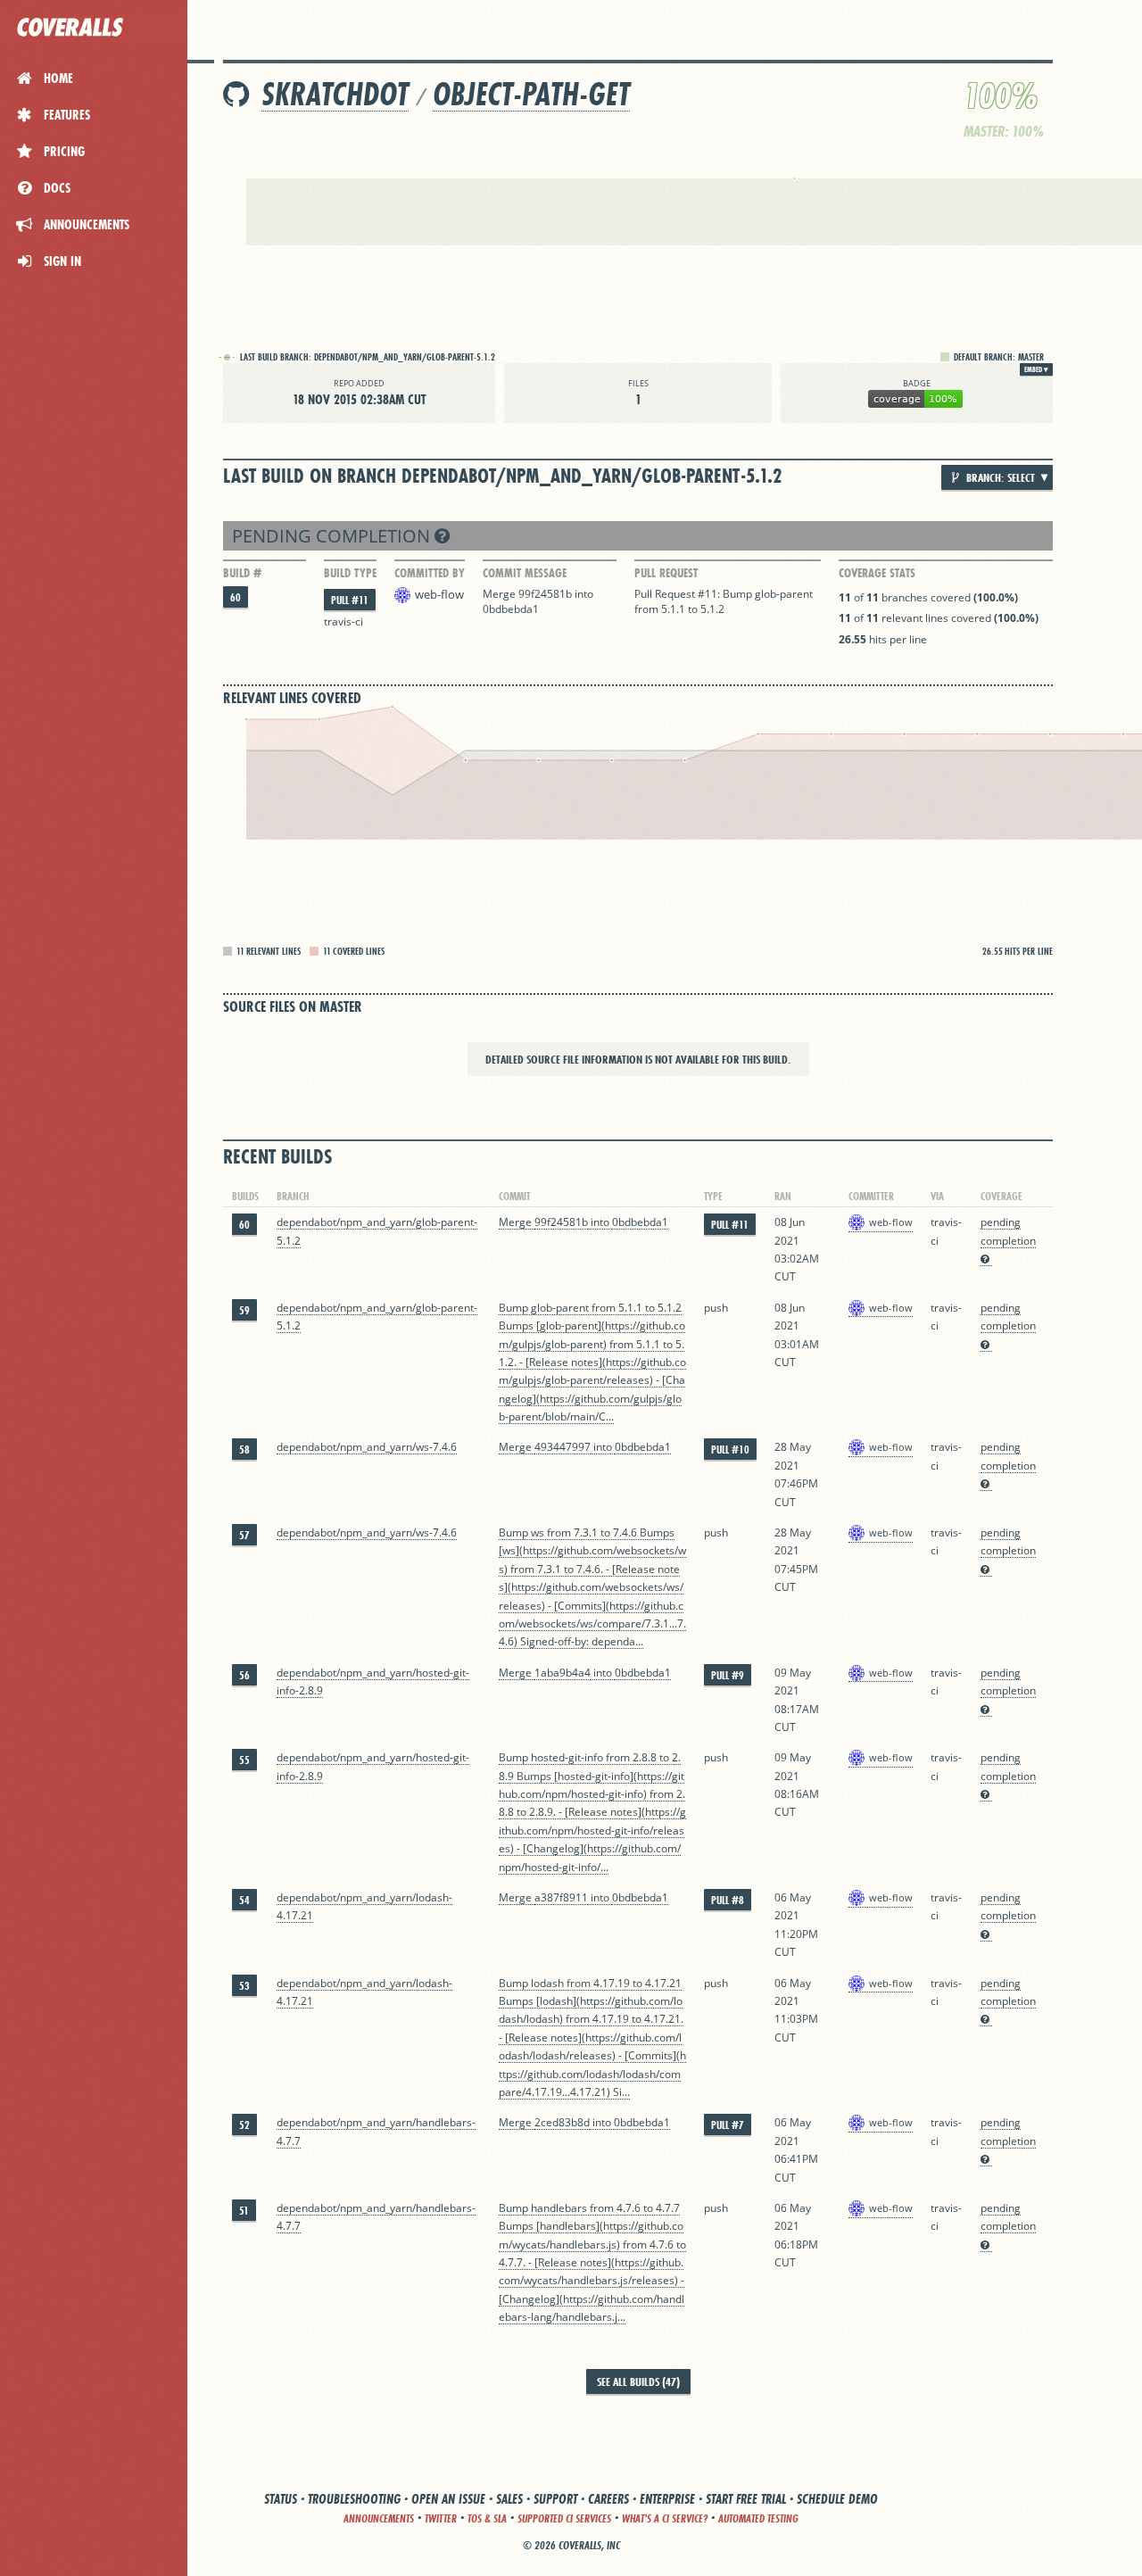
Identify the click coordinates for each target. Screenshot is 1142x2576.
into (584, 594)
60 (236, 597)
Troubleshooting (354, 2499)
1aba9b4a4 (563, 1673)
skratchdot (335, 94)
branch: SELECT (999, 477)
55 (244, 1760)
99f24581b (545, 594)
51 (244, 2211)
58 (244, 1450)
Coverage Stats (877, 573)
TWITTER (441, 2518)
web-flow (439, 594)
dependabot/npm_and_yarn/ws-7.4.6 (367, 1447)
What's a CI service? (665, 2518)
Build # (242, 573)
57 (244, 1535)
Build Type (350, 573)
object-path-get (531, 94)
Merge (501, 594)
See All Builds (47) (638, 2381)
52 (244, 2125)
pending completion (333, 536)
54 (244, 1900)
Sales (509, 2499)
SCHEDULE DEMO (837, 2499)
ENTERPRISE (667, 2499)
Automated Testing (758, 2518)
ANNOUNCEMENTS (379, 2518)
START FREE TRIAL (746, 2499)
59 (244, 1310)
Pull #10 (730, 1450)
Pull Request (666, 573)
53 (244, 1986)
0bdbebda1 (511, 609)
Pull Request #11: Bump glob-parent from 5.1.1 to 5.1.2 (724, 601)
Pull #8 (728, 1900)
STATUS (281, 2499)
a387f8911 (561, 1897)
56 (244, 1675)
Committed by (430, 573)
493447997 (563, 1447)
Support (555, 2499)
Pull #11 (350, 600)
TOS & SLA (487, 2518)
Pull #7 (728, 2125)
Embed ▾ (1036, 369)
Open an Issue (448, 2499)
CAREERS (608, 2499)
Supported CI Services (564, 2518)
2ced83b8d (562, 2122)
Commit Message (525, 573)
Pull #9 (728, 1675)
